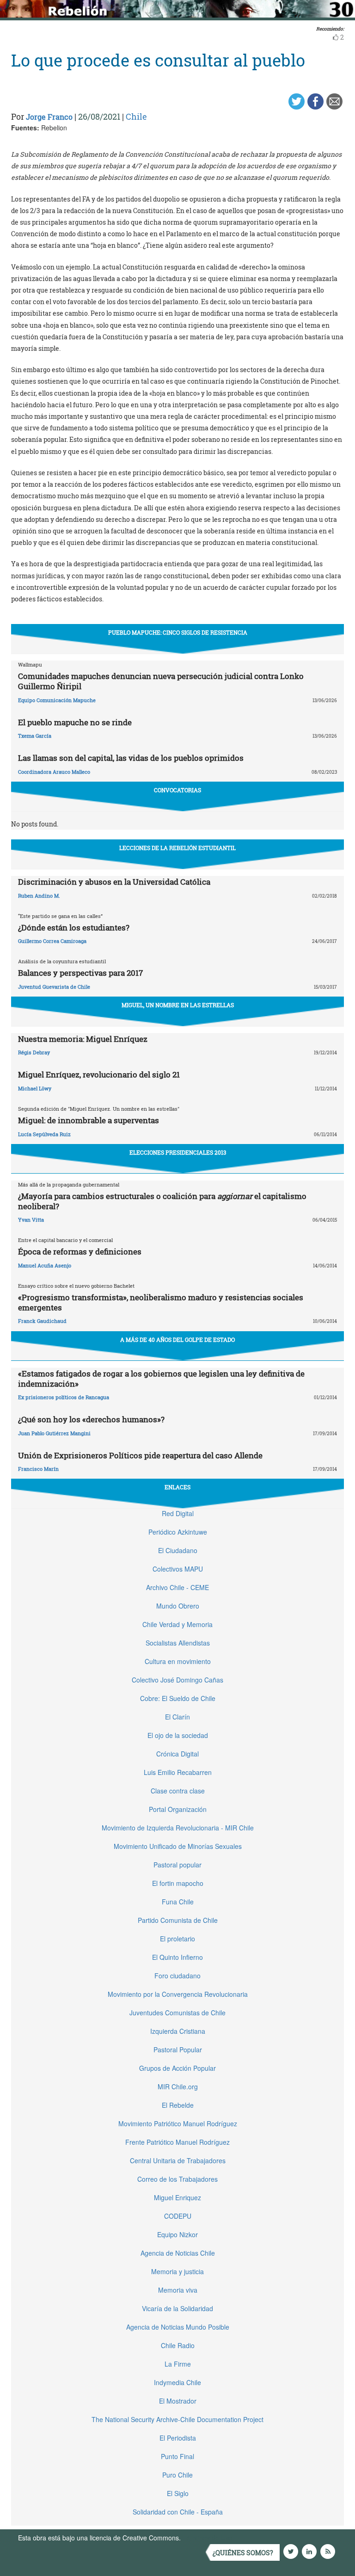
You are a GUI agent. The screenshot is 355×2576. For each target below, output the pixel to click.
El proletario (177, 1939)
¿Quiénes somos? (243, 2553)
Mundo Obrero (178, 1606)
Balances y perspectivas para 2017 (80, 973)
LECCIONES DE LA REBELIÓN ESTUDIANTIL (177, 848)
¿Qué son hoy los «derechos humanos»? (91, 1419)
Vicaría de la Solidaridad (177, 2308)
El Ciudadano (178, 1550)
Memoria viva (178, 2290)
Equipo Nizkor (177, 2234)
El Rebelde (178, 2105)
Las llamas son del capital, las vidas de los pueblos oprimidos (131, 758)
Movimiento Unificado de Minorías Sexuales (178, 1846)
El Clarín (177, 1717)
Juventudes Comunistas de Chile (177, 2013)
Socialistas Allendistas (178, 1643)
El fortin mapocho (178, 1883)
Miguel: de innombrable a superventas (89, 1120)
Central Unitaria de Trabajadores (178, 2160)
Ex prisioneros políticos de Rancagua (64, 1397)
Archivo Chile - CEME (177, 1587)
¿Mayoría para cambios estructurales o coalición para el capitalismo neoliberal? (162, 1201)
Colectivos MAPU (178, 1569)
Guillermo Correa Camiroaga (52, 941)
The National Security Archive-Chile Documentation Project (177, 2419)
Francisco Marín (38, 1469)
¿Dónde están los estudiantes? (74, 927)
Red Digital (178, 1513)
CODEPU (178, 2216)
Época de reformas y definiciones (80, 1251)
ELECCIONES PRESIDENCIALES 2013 (178, 1152)
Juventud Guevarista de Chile (54, 987)
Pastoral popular (177, 1865)
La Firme (178, 2364)
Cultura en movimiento (178, 1661)
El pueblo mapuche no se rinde (75, 722)
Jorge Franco (49, 117)
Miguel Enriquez (177, 2197)
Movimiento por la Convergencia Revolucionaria (178, 1994)
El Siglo (178, 2493)
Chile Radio (178, 2345)
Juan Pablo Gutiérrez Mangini (54, 1433)
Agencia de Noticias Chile (178, 2253)
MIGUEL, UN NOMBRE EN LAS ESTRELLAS (178, 1005)
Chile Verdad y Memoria (177, 1624)
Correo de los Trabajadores (177, 2179)
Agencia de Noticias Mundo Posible (178, 2327)
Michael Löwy (35, 1088)
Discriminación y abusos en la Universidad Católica (114, 882)
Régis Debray (34, 1052)
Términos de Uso (208, 2538)
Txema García (35, 736)
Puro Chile (177, 2475)
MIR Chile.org (178, 2086)
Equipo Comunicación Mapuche (57, 700)
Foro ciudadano (177, 1976)
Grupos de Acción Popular (177, 2068)
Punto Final (177, 2456)
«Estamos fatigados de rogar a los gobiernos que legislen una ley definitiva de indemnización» (161, 1379)
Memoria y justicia (177, 2271)
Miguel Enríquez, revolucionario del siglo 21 (99, 1074)
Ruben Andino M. (39, 896)
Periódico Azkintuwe (178, 1532)
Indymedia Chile (177, 2382)
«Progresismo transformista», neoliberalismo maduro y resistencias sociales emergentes (161, 1302)
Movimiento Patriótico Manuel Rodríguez (178, 2123)
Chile (136, 116)
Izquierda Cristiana (178, 2031)
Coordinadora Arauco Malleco (54, 772)
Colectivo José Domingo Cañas (177, 1680)
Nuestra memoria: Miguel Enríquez (83, 1039)
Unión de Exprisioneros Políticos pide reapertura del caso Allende (140, 1455)
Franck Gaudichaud (42, 1321)
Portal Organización (178, 1809)
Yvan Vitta (31, 1220)
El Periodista (178, 2438)
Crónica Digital (177, 1754)
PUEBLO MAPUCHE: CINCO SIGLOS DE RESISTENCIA (178, 632)
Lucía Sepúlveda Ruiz (44, 1134)
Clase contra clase (178, 1791)
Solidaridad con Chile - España (178, 2512)
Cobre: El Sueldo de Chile (178, 1698)
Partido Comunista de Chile (178, 1920)
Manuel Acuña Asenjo (45, 1265)
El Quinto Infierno (177, 1957)
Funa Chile (178, 1902)
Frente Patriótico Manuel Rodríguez (177, 2142)
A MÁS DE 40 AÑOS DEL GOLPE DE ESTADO (177, 1340)
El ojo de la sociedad (178, 1735)
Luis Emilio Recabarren (178, 1772)
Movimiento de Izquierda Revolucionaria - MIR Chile (178, 1828)
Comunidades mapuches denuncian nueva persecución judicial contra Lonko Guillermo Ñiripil (161, 681)
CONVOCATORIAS (177, 790)
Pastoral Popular (178, 2050)
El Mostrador (178, 2401)
